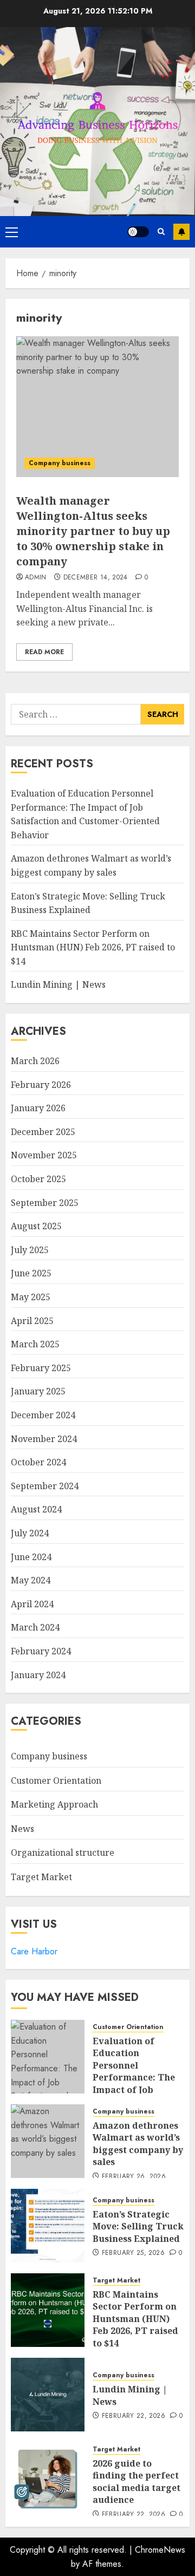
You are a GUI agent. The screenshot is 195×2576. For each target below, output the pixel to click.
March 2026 (35, 1061)
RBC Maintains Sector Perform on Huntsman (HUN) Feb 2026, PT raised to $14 (93, 947)
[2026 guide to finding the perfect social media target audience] (48, 2479)
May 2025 (31, 1297)
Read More (44, 652)
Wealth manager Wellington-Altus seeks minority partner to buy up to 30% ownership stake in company (93, 531)
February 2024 (41, 1651)
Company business (60, 463)
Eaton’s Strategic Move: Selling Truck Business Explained (138, 2226)
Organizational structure (63, 1853)
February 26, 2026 (134, 2177)
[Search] (161, 231)
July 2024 (30, 1533)
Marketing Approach (54, 1804)
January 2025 (38, 1391)
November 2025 (44, 1155)
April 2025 (32, 1321)
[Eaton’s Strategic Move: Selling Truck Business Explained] (48, 2226)
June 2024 (31, 1557)
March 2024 (35, 1627)
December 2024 (43, 1415)
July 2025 (30, 1250)
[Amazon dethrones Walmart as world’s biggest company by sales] (48, 2141)
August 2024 (36, 1509)
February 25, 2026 (133, 2253)
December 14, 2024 (96, 578)
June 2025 (31, 1273)
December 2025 (43, 1132)
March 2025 (35, 1344)
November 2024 (44, 1439)
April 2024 (32, 1604)
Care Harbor (34, 1951)
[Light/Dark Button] (138, 232)
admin (36, 578)
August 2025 (36, 1226)
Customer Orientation (56, 1781)
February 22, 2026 (134, 2416)
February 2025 (41, 1368)
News (22, 1829)
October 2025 (38, 1179)
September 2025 (45, 1203)
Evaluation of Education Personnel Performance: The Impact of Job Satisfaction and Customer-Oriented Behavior (136, 2083)
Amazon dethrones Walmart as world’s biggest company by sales (138, 2144)
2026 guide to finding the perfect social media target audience (136, 2482)
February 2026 (41, 1085)
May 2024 (31, 1580)
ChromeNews (160, 2550)
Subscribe (181, 232)
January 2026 (38, 1108)
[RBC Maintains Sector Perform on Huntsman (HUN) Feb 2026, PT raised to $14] (48, 2310)
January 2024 (38, 1675)
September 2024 (45, 1486)
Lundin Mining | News (58, 984)
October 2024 (38, 1462)
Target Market (41, 1877)
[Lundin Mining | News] (48, 2395)
